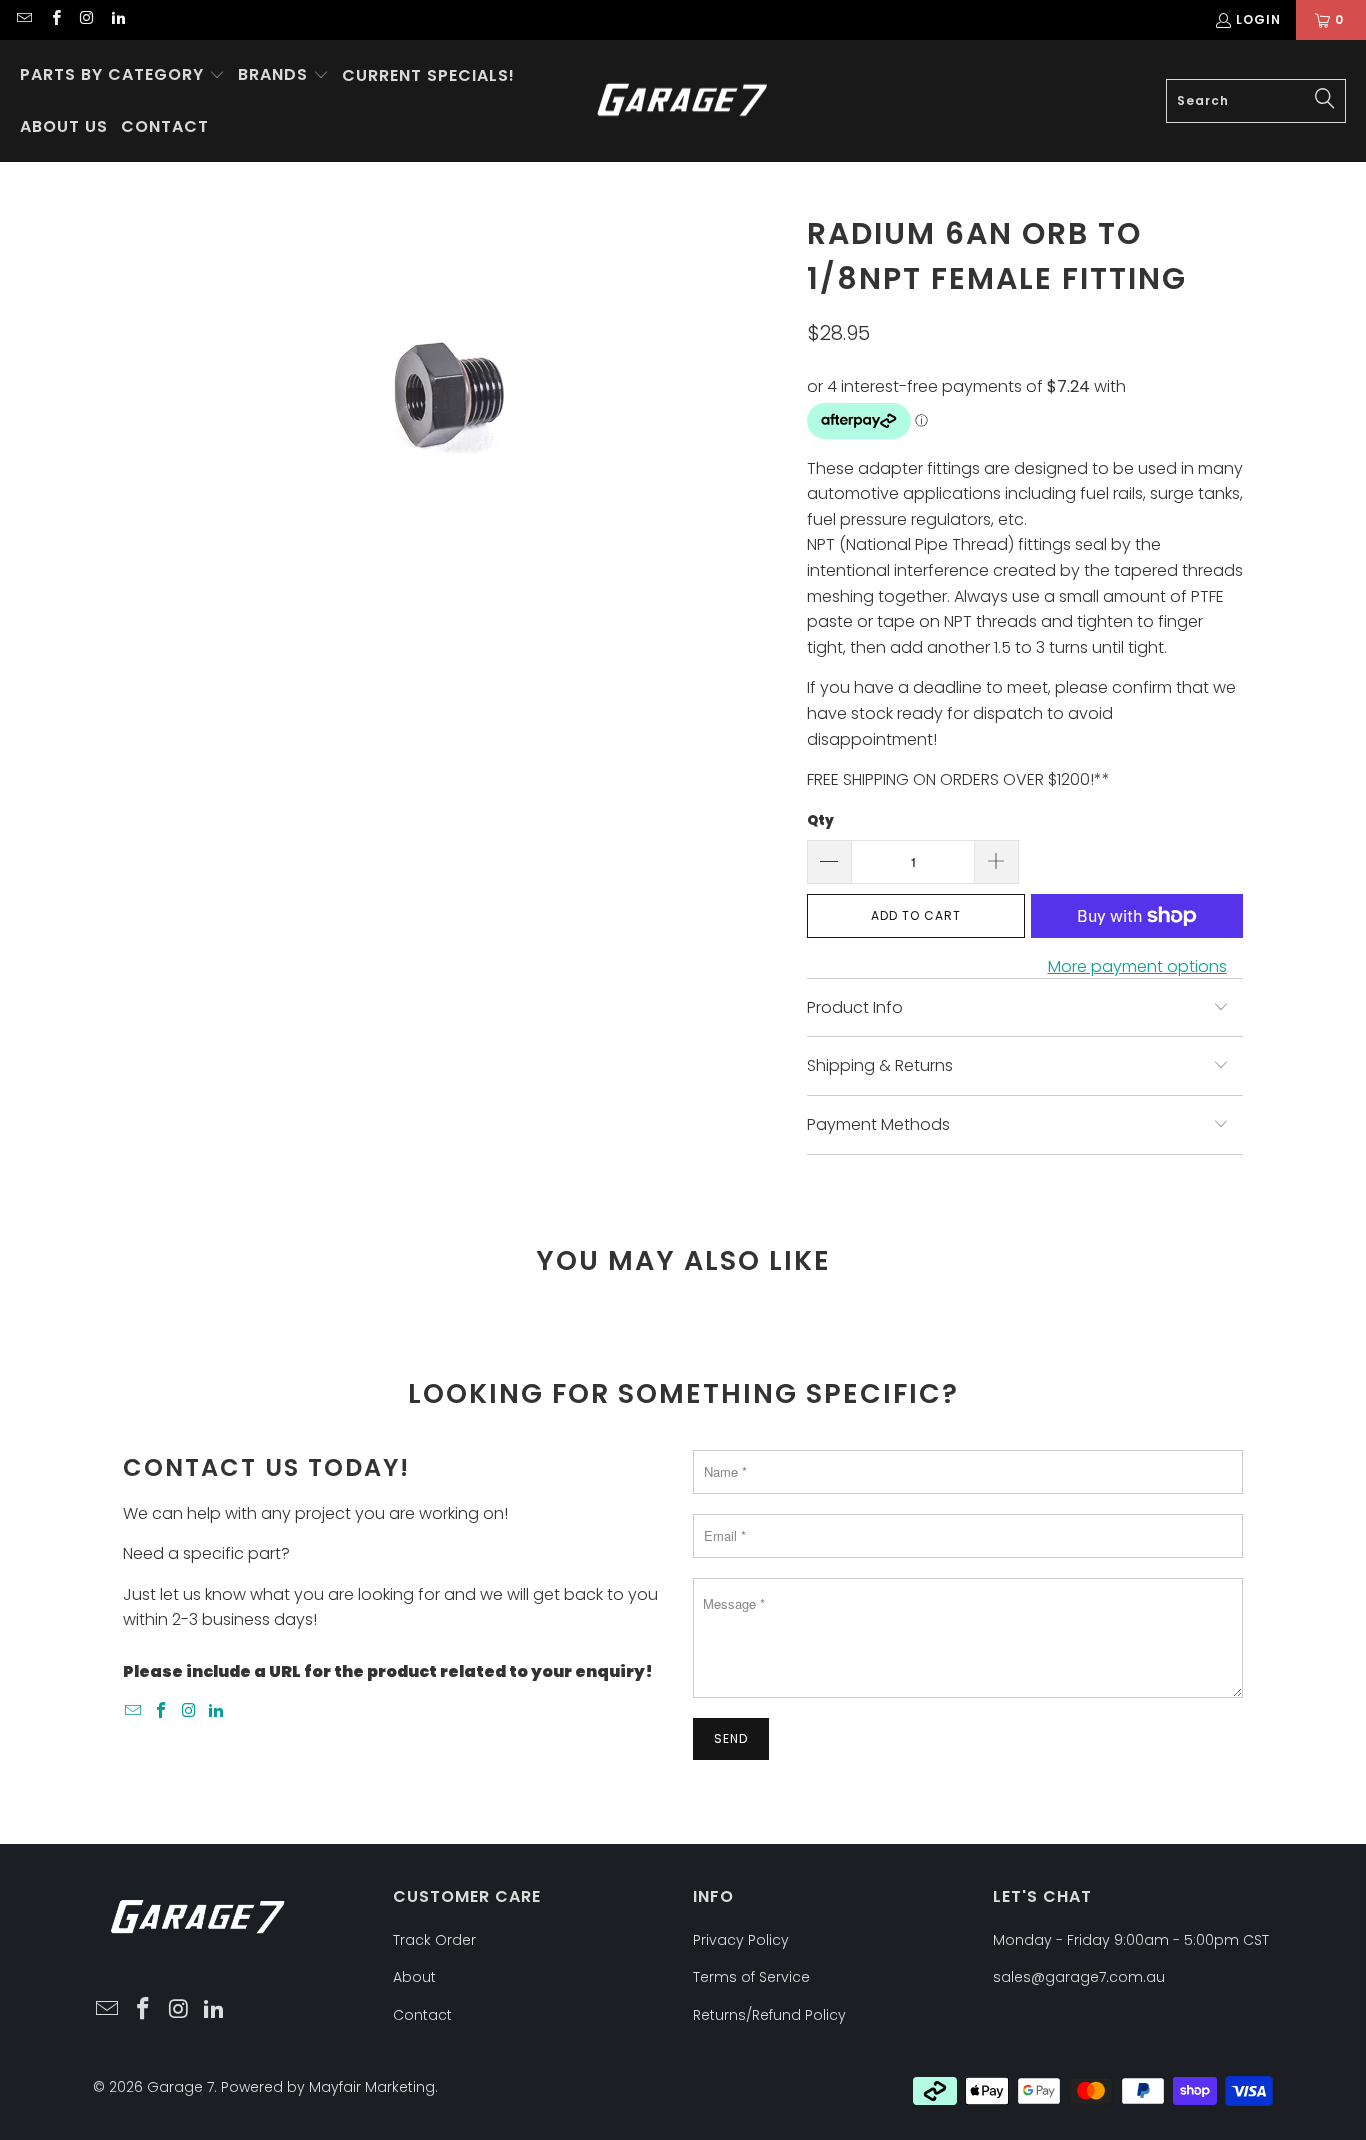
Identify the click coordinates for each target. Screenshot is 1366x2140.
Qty (820, 820)
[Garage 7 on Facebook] (54, 19)
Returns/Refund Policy (769, 2015)
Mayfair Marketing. (373, 2087)
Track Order (434, 1940)
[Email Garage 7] (23, 19)
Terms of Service (751, 1977)
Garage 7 (180, 2087)
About (414, 1977)
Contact (422, 2015)
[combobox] (1256, 101)
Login (1258, 19)
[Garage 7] (682, 101)
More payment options (1137, 966)
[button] (122, 76)
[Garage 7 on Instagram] (86, 19)
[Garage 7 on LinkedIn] (117, 19)
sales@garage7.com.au (1079, 1977)
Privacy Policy (741, 1940)
